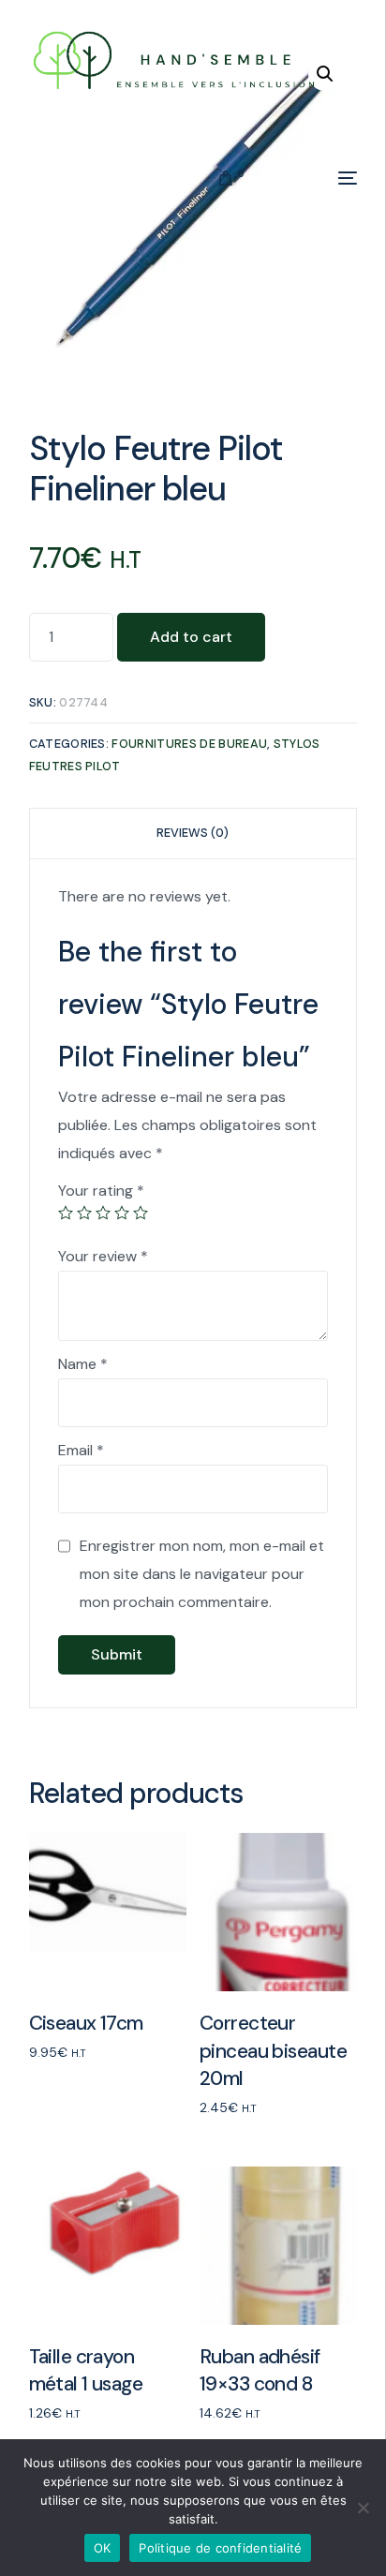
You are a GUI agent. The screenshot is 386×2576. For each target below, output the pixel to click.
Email (81, 1450)
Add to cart (191, 637)
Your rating (101, 1191)
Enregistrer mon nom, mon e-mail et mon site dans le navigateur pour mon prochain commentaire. (202, 1574)
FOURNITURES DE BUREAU (189, 744)
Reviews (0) (193, 833)
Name (83, 1364)
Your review (103, 1256)
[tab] (193, 834)
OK (103, 2548)
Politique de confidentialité (220, 2548)
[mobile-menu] (310, 178)
